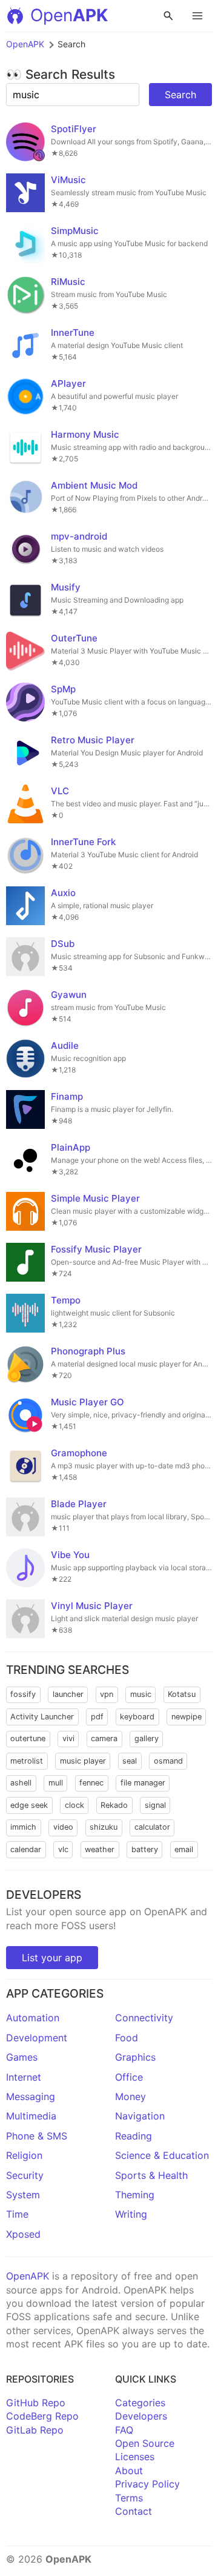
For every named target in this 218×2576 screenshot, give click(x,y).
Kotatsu (182, 1694)
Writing (131, 2214)
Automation (33, 2018)
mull (56, 1783)
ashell (21, 1783)
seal (130, 1761)
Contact (134, 2511)
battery (145, 1849)
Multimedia (31, 2116)
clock (74, 1805)
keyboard (137, 1717)
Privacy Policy (147, 2484)
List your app (52, 1958)
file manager (143, 1783)
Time (17, 2214)
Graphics (135, 2057)
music (141, 1694)
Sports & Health (151, 2175)
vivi (68, 1738)
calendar (26, 1849)
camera (104, 1738)
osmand (168, 1761)
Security (25, 2175)
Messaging (31, 2096)
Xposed (23, 2234)
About (129, 2471)
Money (130, 2096)
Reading (134, 2136)
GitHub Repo (36, 2403)
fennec (91, 1783)
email (184, 1849)
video (63, 1827)
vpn (107, 1694)
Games (22, 2057)
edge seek (29, 1805)
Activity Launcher (42, 1717)
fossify (23, 1694)
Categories (140, 2403)
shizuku (104, 1827)
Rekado (114, 1805)
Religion (24, 2155)
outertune (28, 1738)
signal (155, 1805)
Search (180, 95)
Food (127, 2038)
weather (100, 1849)
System (23, 2195)
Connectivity (144, 2018)
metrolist (27, 1761)
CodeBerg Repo (42, 2416)
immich (23, 1827)
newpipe (187, 1717)
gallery (147, 1738)
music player (83, 1761)
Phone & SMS (37, 2136)
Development (37, 2038)
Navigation (140, 2116)
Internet (24, 2077)
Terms (129, 2498)
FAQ (124, 2430)
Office (129, 2077)
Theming (135, 2195)
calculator (152, 1827)
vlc (63, 1849)
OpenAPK (25, 44)
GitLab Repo (35, 2430)
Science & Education (162, 2155)
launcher (68, 1694)
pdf (97, 1717)
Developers (141, 2416)
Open (69, 15)
